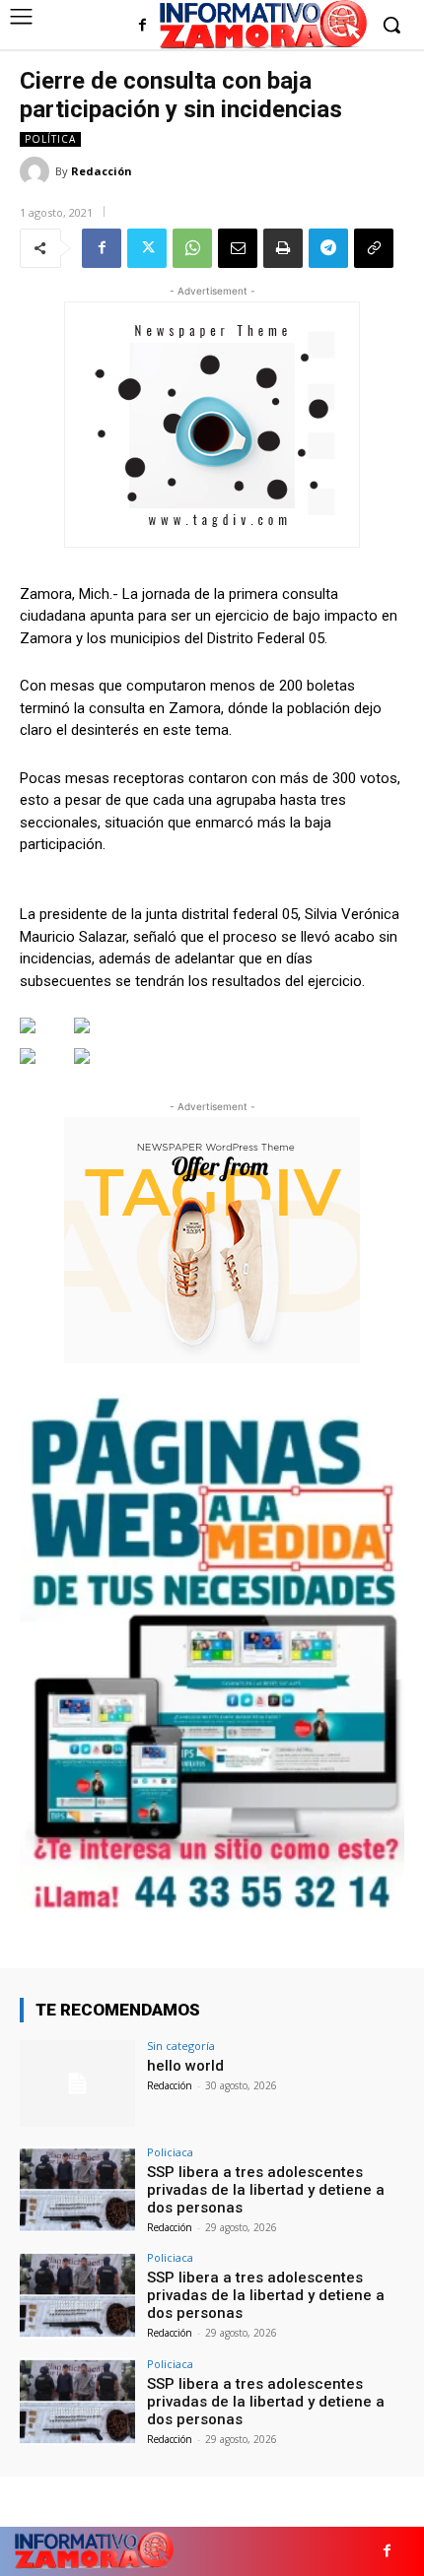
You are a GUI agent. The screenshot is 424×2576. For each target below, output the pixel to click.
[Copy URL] (374, 248)
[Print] (283, 248)
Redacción (102, 171)
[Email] (238, 248)
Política (50, 139)
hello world (185, 2066)
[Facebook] (142, 26)
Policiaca (170, 2152)
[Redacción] (37, 171)
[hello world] (77, 2083)
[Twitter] (147, 248)
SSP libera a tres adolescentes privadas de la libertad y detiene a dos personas (266, 2190)
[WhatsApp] (192, 248)
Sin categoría (181, 2046)
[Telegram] (328, 248)
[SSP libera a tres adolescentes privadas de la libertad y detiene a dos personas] (77, 2190)
